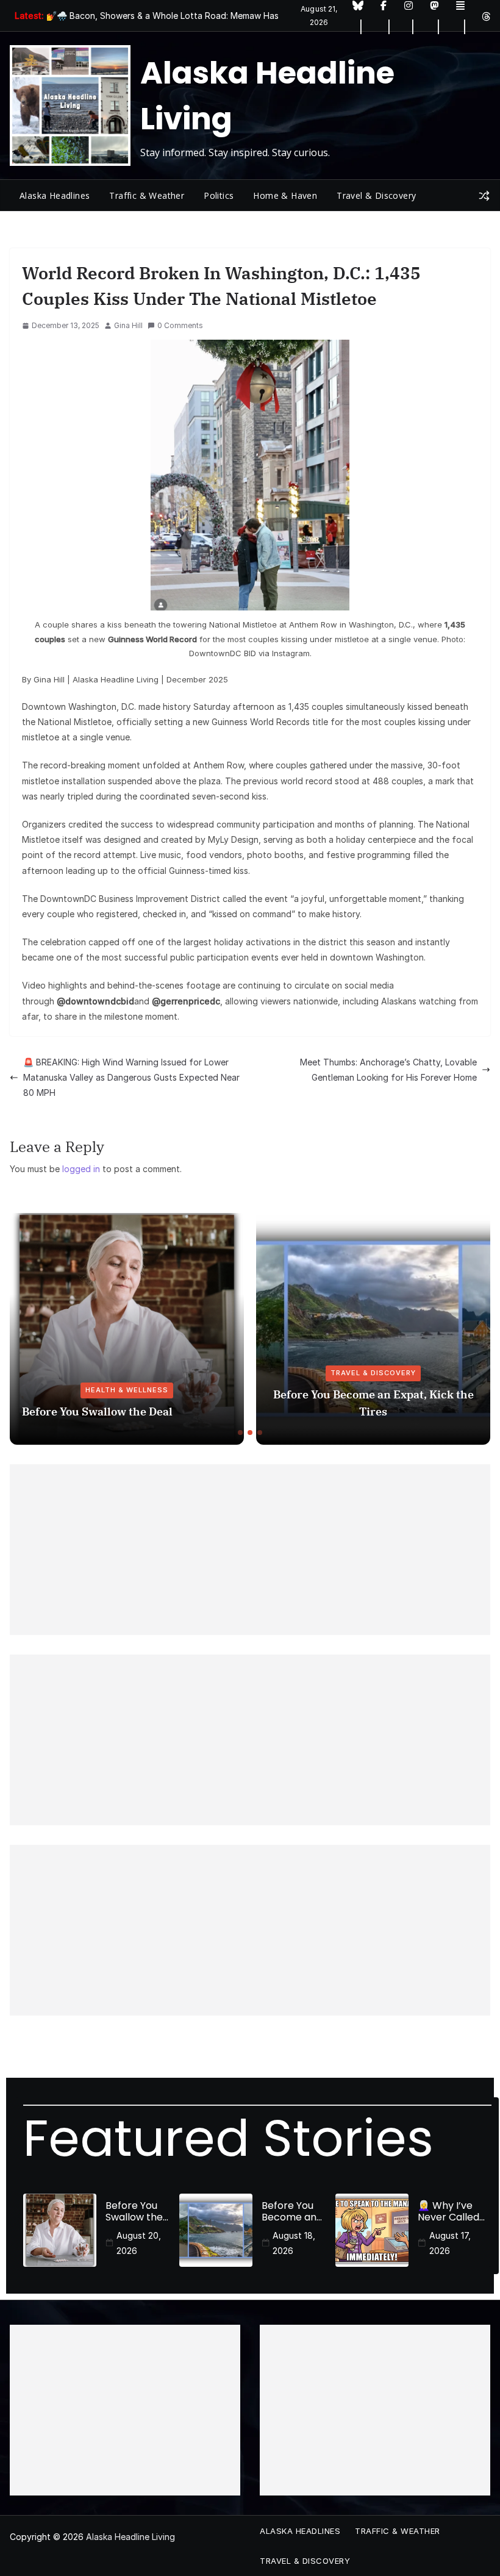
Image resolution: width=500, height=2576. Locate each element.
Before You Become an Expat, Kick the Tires (373, 1403)
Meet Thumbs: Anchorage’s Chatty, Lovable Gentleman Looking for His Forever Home (388, 1070)
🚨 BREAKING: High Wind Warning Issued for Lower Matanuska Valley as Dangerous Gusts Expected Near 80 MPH (131, 1077)
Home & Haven (285, 195)
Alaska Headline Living (130, 2537)
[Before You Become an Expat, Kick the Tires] (216, 2230)
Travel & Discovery (376, 195)
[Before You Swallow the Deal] (60, 2230)
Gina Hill (128, 325)
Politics (219, 195)
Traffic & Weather (147, 195)
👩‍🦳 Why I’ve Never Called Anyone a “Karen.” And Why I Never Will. (448, 2211)
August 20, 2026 (139, 2243)
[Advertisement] (250, 1550)
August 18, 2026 (294, 2243)
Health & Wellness (127, 1390)
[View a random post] (484, 196)
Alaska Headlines (55, 195)
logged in (81, 1169)
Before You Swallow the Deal (97, 1411)
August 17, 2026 (450, 2243)
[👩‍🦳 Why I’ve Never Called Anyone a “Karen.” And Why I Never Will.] (372, 2230)
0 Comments (180, 325)
